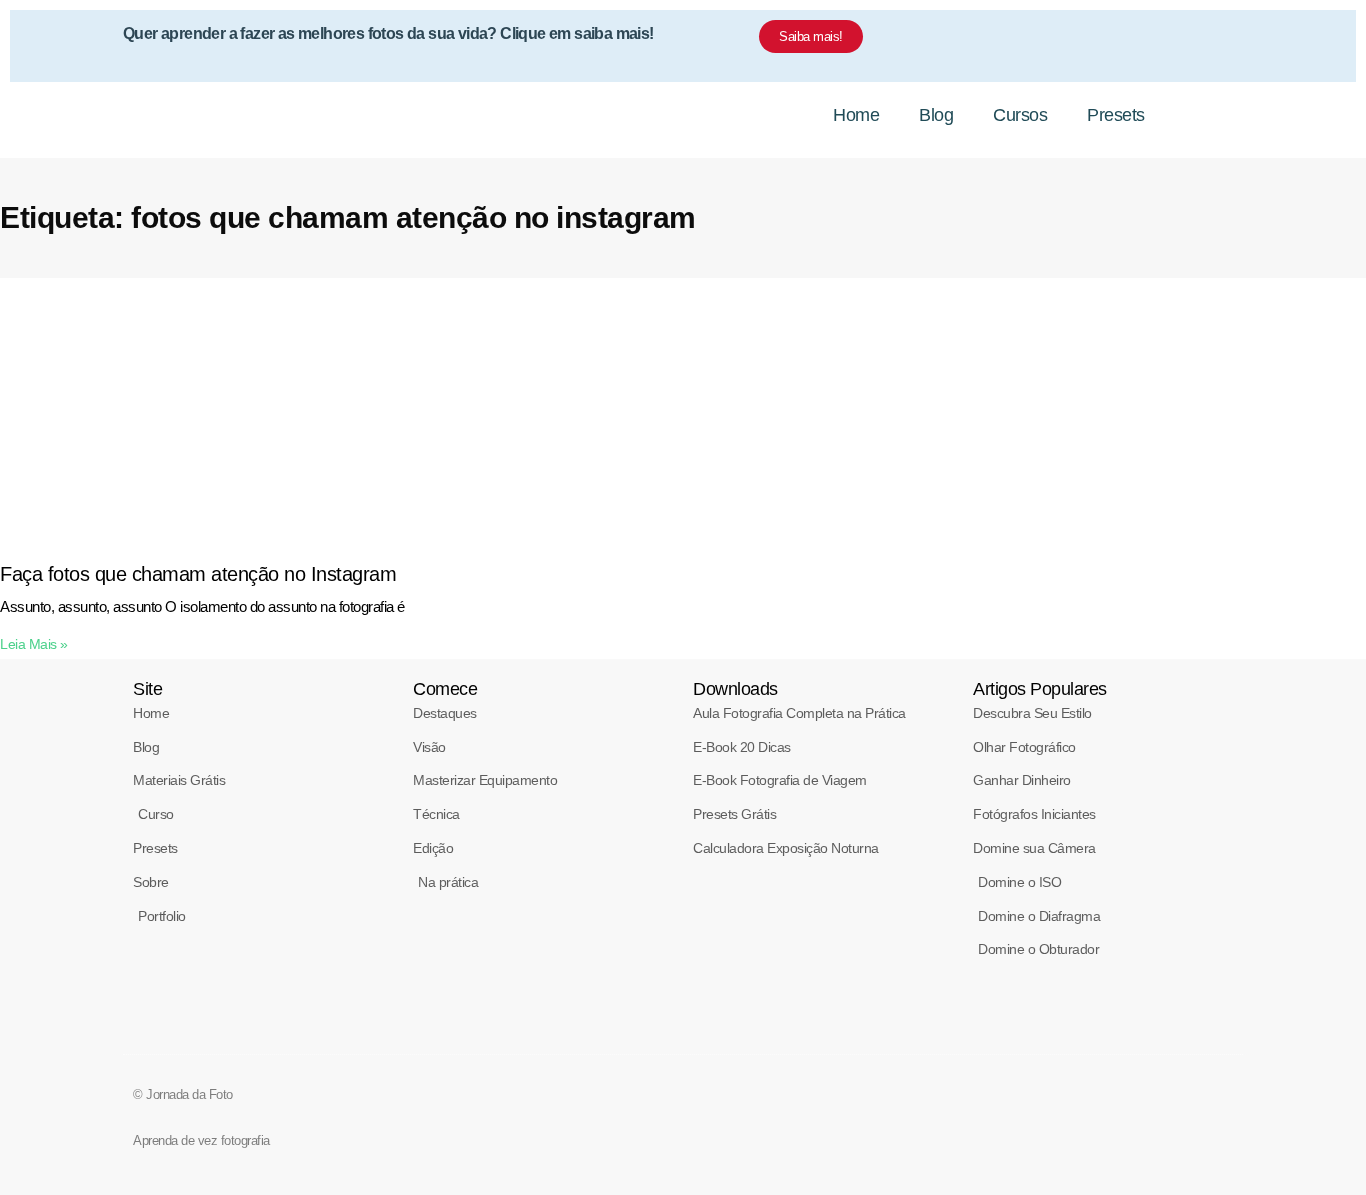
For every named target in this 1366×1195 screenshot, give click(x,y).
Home (856, 115)
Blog (936, 115)
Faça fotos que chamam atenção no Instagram (198, 574)
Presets (1116, 115)
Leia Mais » (34, 644)
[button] (1213, 115)
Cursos (1020, 115)
